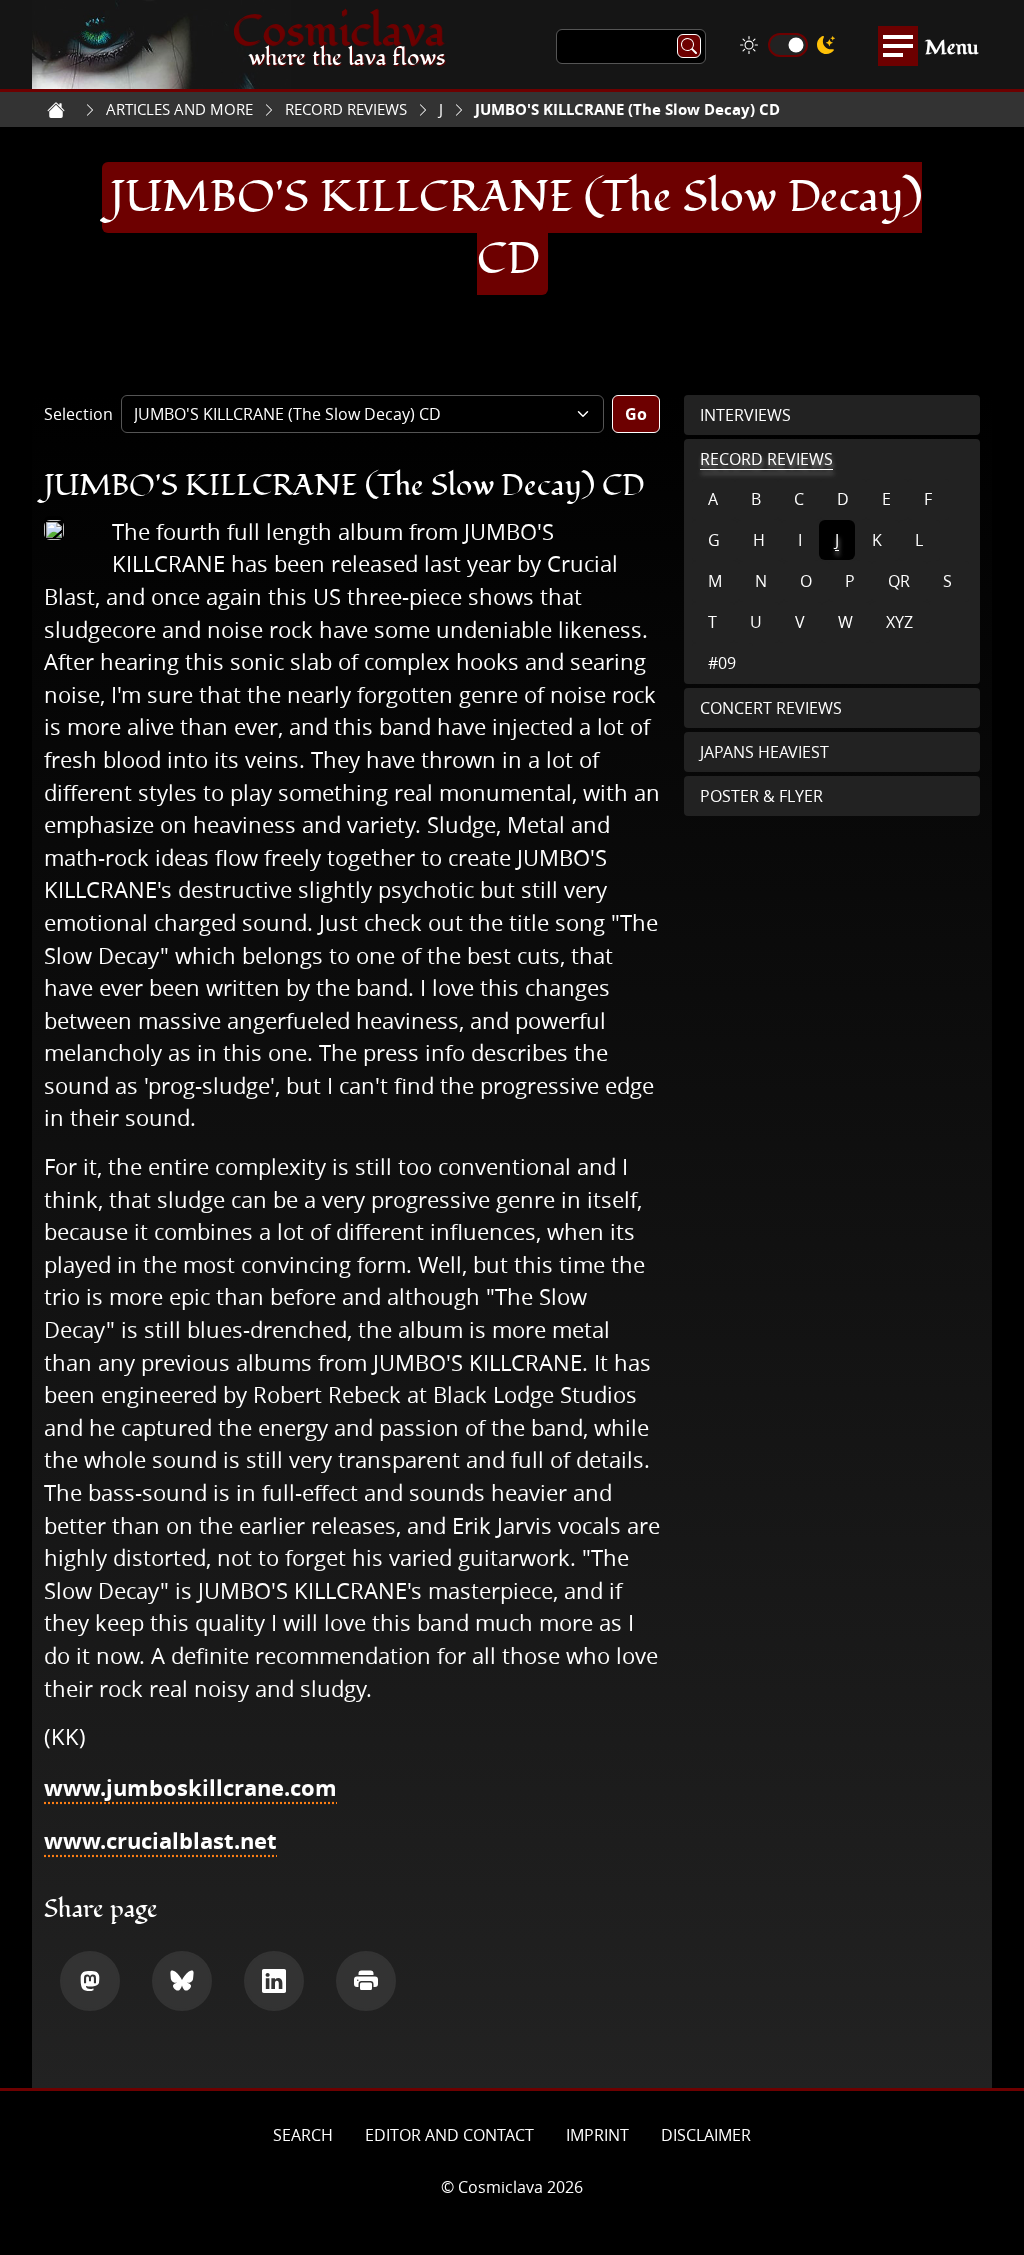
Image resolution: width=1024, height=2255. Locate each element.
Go (636, 414)
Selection (78, 414)
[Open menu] (898, 46)
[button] (90, 1981)
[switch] (788, 45)
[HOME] (56, 110)
